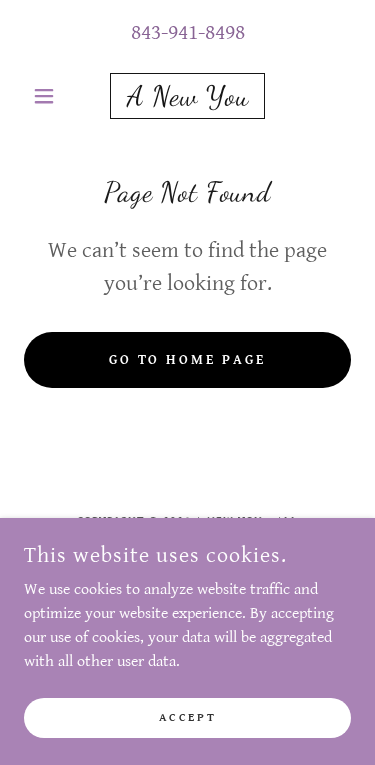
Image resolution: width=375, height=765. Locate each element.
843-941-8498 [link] (188, 32)
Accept (187, 717)
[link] (187, 96)
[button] (48, 96)
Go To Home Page (188, 360)
